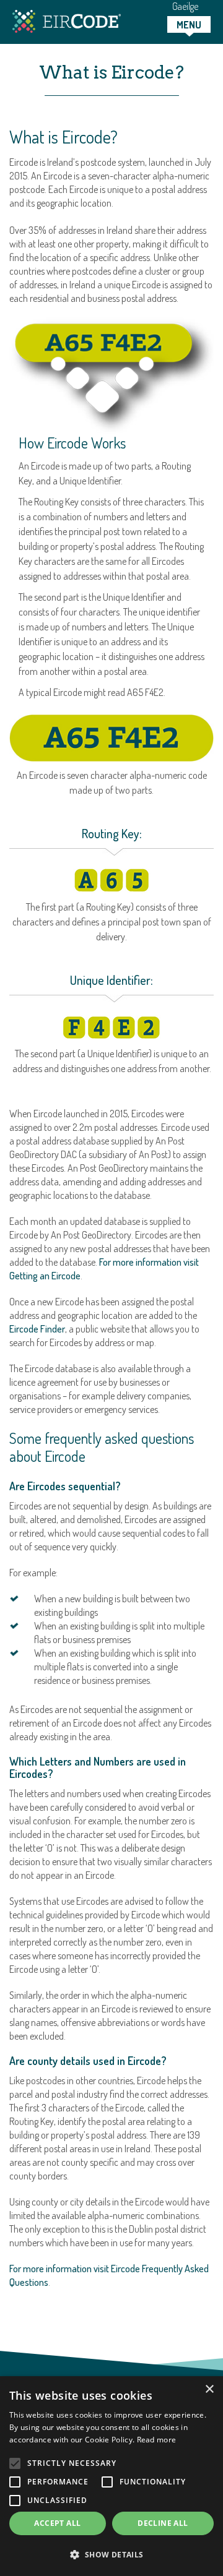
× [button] (209, 2389)
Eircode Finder (37, 1329)
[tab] (189, 24)
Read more (157, 2440)
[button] (111, 2555)
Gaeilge (185, 6)
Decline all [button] (163, 2523)
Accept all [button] (57, 2523)
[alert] (111, 2476)
